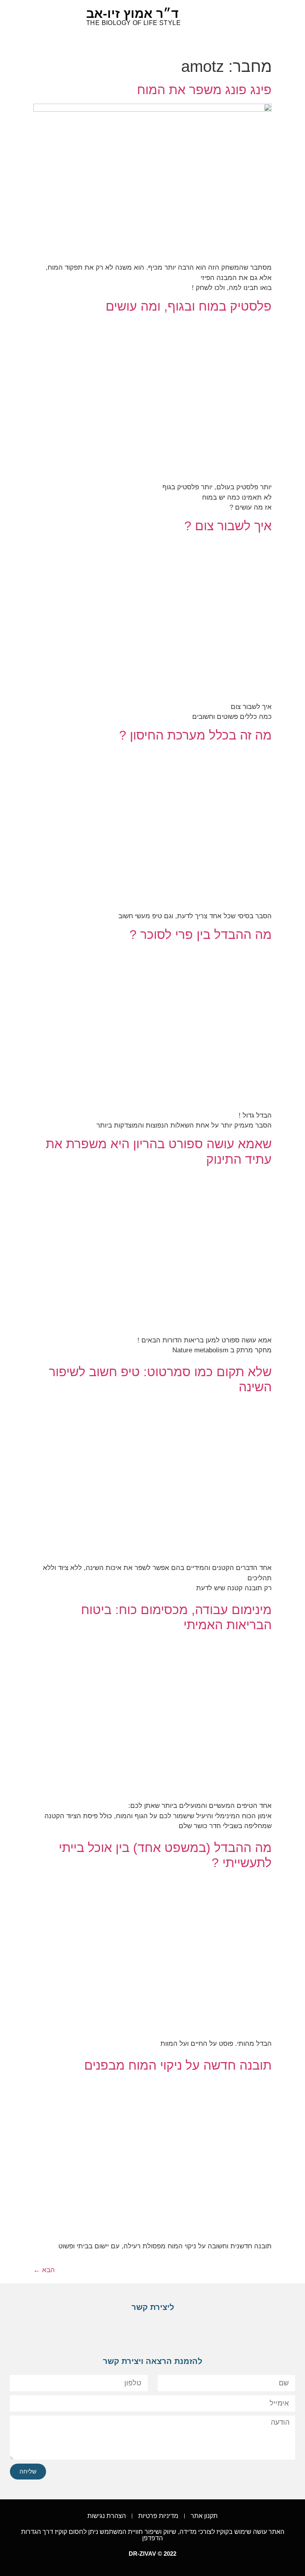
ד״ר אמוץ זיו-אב (132, 14)
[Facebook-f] (180, 2330)
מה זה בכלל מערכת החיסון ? (195, 735)
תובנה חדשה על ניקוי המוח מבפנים (178, 2065)
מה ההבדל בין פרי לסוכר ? (201, 935)
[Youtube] (156, 2330)
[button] (46, 16)
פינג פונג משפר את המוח (204, 90)
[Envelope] (131, 2330)
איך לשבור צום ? (228, 526)
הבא (44, 2270)
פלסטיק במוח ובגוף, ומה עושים (189, 306)
